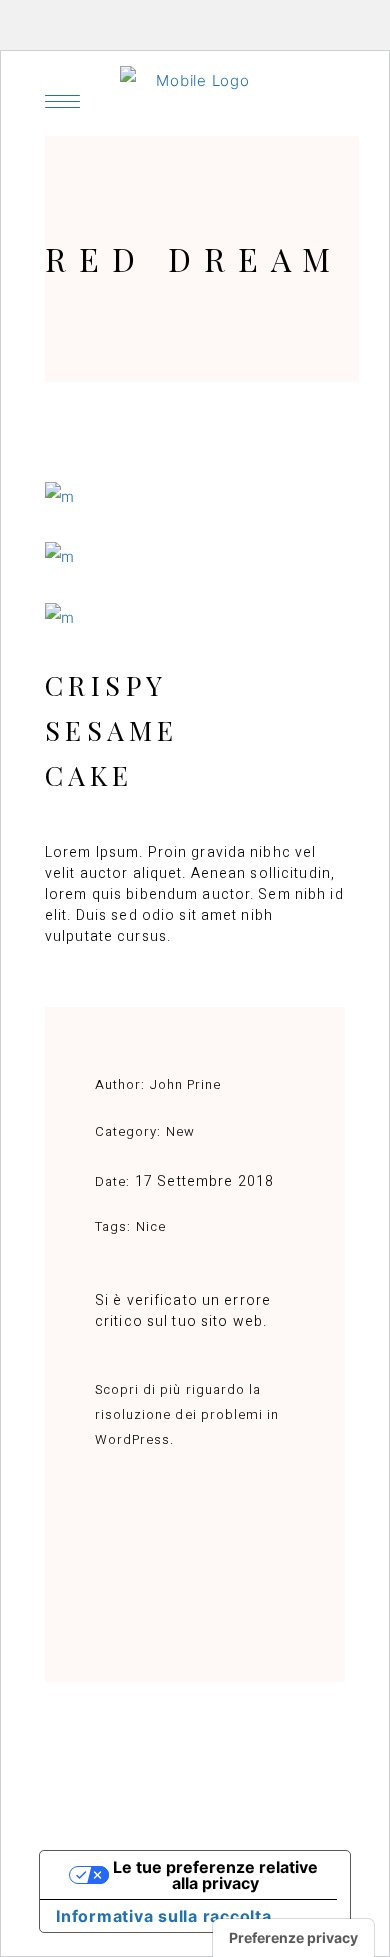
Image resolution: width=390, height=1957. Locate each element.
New (180, 1131)
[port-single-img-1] (195, 618)
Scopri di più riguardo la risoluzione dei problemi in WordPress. (187, 1414)
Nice (151, 1226)
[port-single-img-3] (195, 497)
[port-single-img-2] (195, 557)
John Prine (185, 1084)
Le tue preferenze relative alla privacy (215, 1875)
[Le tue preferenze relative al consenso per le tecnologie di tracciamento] (293, 1938)
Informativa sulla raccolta (164, 1916)
